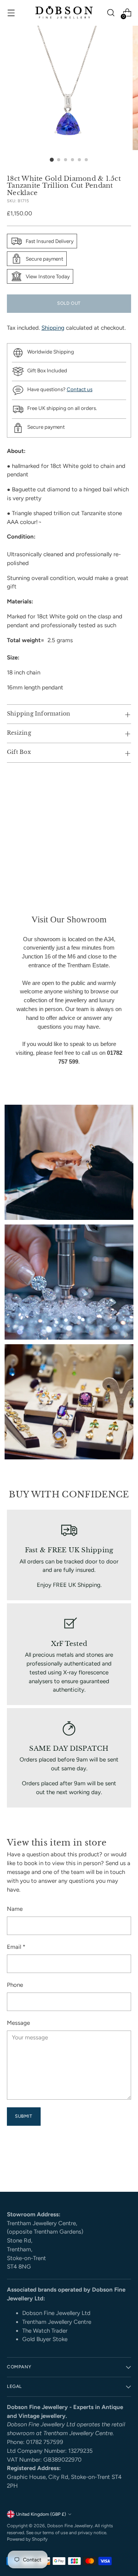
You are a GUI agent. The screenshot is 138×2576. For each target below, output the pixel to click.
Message (18, 2023)
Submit (24, 2116)
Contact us (80, 389)
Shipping (53, 328)
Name (15, 1909)
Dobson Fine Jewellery (70, 2526)
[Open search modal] (111, 13)
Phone (15, 1985)
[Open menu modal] (11, 13)
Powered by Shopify (27, 2539)
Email (16, 1947)
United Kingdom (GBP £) (41, 2514)
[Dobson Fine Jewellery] (64, 13)
